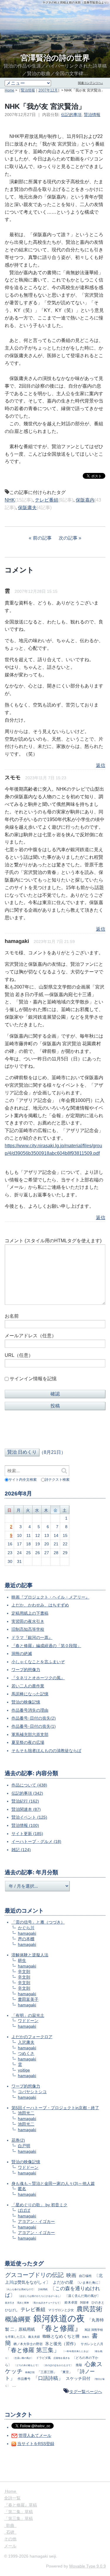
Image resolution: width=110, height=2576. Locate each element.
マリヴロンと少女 (61, 2310)
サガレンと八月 (92, 2344)
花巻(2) (18, 2140)
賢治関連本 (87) (26, 1809)
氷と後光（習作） (62, 2344)
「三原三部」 (47, 2372)
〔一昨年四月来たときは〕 (76, 2351)
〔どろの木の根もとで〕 (27, 2365)
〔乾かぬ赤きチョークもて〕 (47, 2303)
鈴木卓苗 (71, 2302)
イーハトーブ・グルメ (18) (36, 1841)
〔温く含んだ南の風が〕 (83, 2296)
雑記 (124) (21, 1850)
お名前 (12, 1316)
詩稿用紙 (43, 2289)
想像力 (86, 2337)
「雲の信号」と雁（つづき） (38, 1922)
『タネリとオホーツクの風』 (38, 1678)
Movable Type (88, 2566)
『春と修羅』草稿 (21, 2505)
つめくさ (26, 2053)
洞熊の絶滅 (22, 1654)
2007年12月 (48, 90)
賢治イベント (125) (29, 1817)
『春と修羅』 (60, 2328)
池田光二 (26, 2113)
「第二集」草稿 (18, 2512)
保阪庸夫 (27, 508)
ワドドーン (28, 2021)
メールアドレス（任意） (31, 1336)
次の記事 (68, 538)
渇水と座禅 (23, 2303)
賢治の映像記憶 (26, 1702)
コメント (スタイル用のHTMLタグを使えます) (53, 1241)
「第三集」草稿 (18, 2518)
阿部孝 (84, 2303)
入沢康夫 (26, 2042)
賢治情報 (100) (25, 1825)
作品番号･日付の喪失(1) (34, 1726)
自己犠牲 (85, 2276)
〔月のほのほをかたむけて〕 (58, 2365)
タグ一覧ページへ (86, 2392)
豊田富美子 (28, 1999)
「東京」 (66, 2372)
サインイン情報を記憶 (33, 1379)
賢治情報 (28, 90)
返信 (101, 765)
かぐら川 (26, 1928)
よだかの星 (63, 2282)
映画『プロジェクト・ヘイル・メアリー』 (50, 1597)
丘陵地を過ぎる (62, 2358)
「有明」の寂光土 (28, 2015)
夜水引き (10, 2303)
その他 (10, 2539)
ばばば (24, 2210)
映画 (71, 2275)
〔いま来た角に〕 (89, 2283)
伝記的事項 (71, 115)
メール (10, 2546)
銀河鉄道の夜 (59, 2318)
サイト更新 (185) (27, 1834)
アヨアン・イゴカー (36, 2221)
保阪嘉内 (85, 500)
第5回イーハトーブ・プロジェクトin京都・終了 (55, 2108)
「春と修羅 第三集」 (32, 2350)
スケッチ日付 (78, 2378)
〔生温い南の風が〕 (23, 2358)
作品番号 (24, 2379)
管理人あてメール (35, 2435)
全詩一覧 (12, 2498)
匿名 (22, 2189)
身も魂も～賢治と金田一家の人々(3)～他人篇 (53, 2183)
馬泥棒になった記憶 (30, 1694)
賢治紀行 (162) (25, 1801)
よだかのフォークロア (32, 2037)
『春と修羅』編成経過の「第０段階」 (46, 1646)
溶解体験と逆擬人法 (30, 1955)
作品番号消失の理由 (30, 1710)
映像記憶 (30, 2372)
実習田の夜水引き (28, 1621)
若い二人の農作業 (28, 1686)
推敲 (79, 2365)
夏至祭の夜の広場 (28, 1742)
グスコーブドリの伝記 (34, 2275)
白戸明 (24, 2146)
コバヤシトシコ (32, 2092)
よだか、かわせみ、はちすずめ (40, 1605)
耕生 (22, 1960)
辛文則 (24, 1972)
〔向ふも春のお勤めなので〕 (20, 2289)
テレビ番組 (47, 500)
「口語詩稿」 (48, 2378)
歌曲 (10, 2525)
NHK (10, 500)
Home (10, 90)
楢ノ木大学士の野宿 (28, 2344)
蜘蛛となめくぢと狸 (61, 2336)
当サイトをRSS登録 (36, 2444)
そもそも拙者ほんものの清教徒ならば (46, 1751)
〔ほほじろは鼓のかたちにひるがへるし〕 (40, 2296)
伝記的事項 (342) (27, 1793)
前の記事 (42, 538)
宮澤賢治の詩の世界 (55, 58)
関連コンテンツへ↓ (90, 83)
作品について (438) (29, 1785)
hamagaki (27, 1933)
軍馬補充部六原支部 (30, 1734)
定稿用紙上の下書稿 (30, 1613)
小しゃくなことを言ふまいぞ (38, 1662)
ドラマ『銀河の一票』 (32, 1637)
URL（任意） (19, 1355)
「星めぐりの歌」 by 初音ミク (39, 2205)
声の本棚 (26, 1939)
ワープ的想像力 (26, 1670)
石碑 (10, 2532)
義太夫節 (34, 2337)
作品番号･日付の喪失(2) (34, 1718)
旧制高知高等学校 (28, 1629)
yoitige (24, 2070)
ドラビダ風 (43, 2358)
